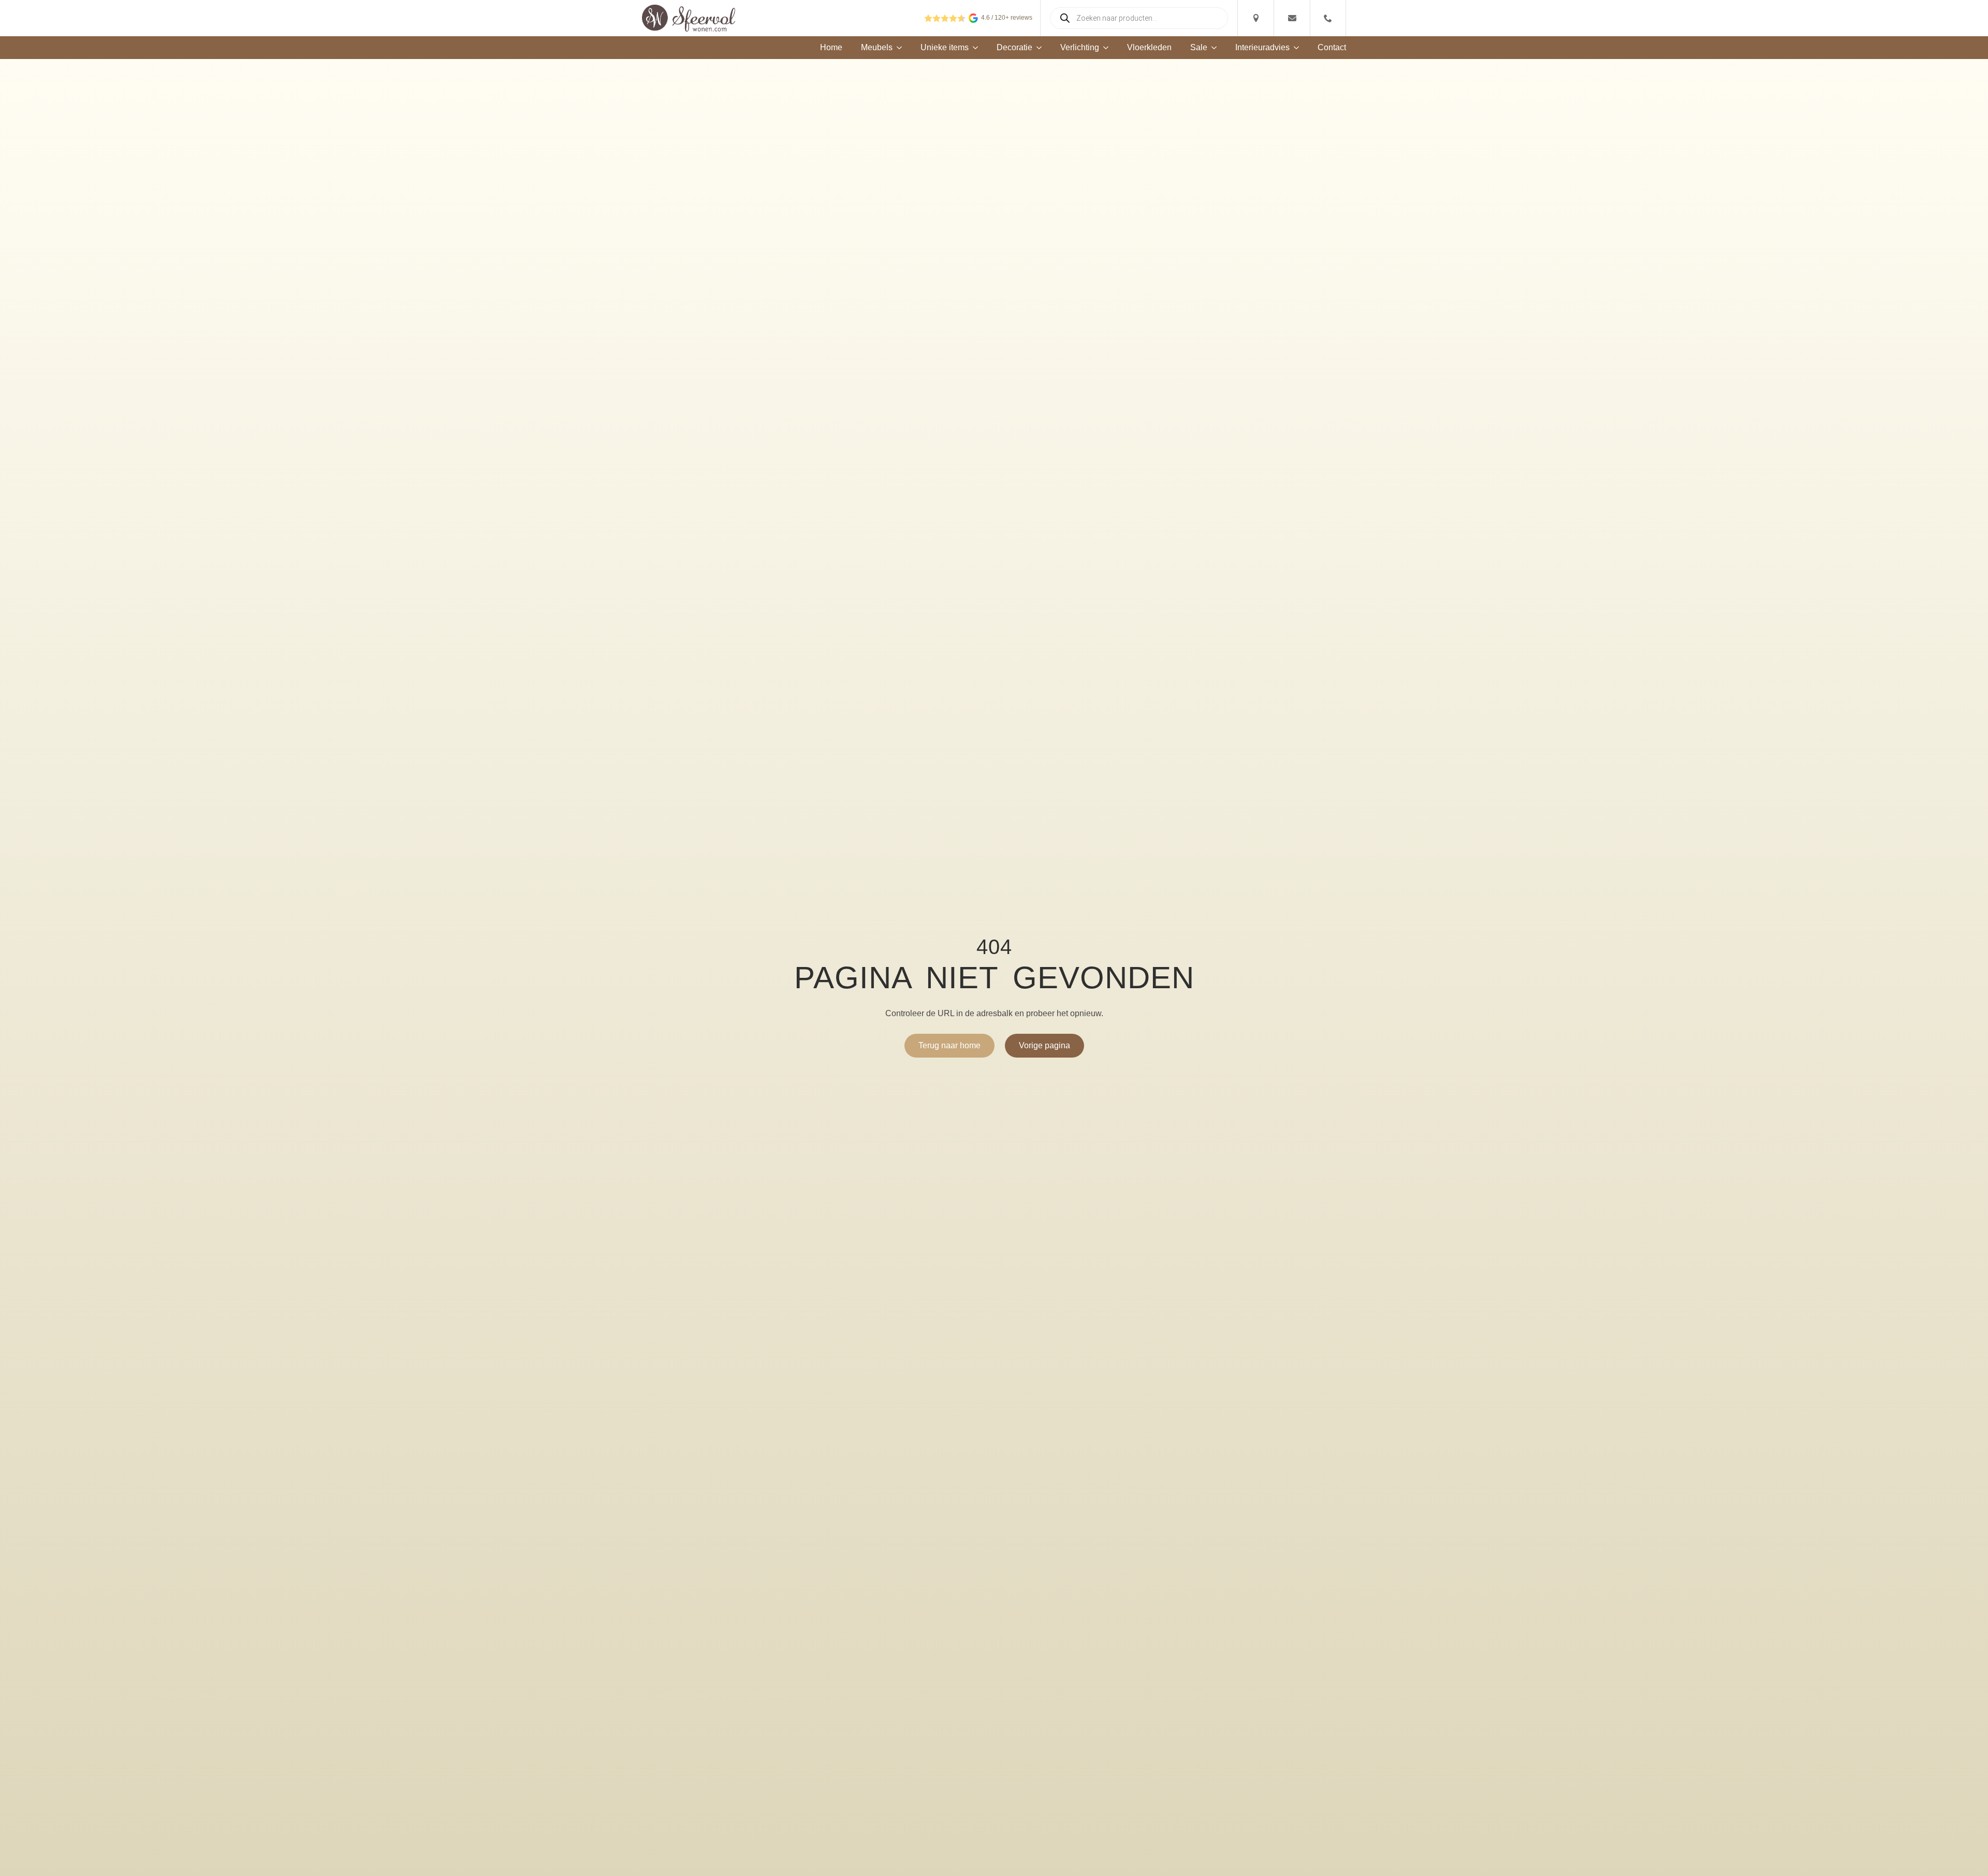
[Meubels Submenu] (897, 48)
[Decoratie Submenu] (1037, 48)
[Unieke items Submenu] (973, 48)
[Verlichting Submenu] (1104, 48)
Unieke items (945, 48)
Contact (1332, 48)
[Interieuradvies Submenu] (1294, 48)
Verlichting (1080, 48)
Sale (1199, 48)
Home (831, 48)
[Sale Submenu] (1212, 48)
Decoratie (1014, 48)
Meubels (877, 48)
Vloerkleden (1149, 48)
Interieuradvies (1262, 48)
